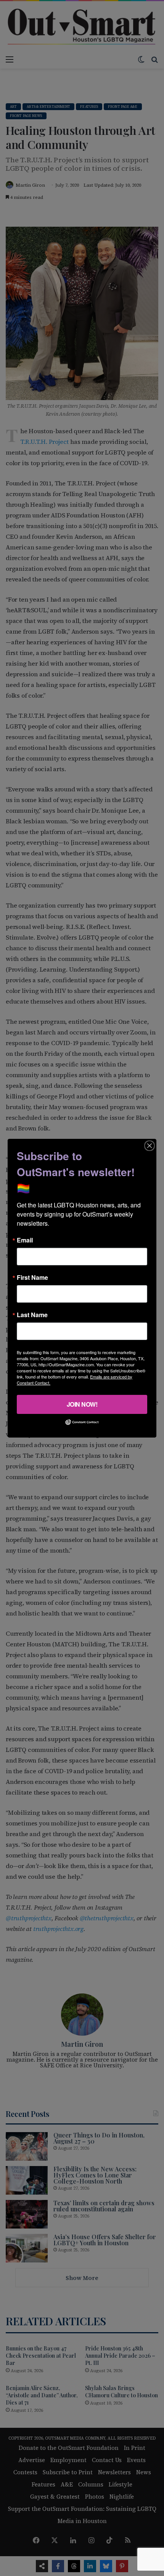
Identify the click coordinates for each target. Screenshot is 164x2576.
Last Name (32, 1314)
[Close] (150, 1145)
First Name (32, 1277)
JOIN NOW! (82, 1404)
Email (25, 1240)
